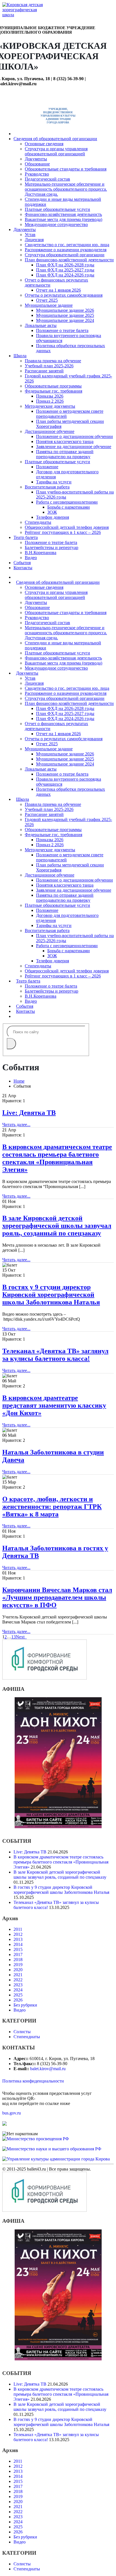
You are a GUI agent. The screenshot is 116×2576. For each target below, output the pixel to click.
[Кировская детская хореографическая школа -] (23, 15)
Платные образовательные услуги (57, 209)
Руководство (37, 174)
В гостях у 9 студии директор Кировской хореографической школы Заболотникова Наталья (51, 1295)
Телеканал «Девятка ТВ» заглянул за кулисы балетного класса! (55, 1355)
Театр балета (26, 537)
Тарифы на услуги (54, 482)
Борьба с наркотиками (69, 507)
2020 (18, 1970)
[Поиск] (11, 1044)
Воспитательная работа (47, 487)
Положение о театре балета (62, 330)
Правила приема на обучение (53, 361)
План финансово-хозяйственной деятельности (69, 260)
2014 (18, 1944)
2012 (18, 1934)
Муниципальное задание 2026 (65, 310)
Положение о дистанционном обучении (74, 436)
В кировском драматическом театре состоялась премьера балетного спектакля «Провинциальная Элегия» (57, 1158)
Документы (36, 159)
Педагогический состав (47, 179)
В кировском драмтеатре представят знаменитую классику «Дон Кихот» (54, 1405)
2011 (18, 1929)
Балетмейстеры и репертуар (52, 547)
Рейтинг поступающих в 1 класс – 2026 (63, 532)
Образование (37, 164)
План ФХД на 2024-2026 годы (65, 275)
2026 (18, 2000)
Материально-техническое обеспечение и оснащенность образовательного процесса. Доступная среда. (66, 189)
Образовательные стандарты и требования (66, 169)
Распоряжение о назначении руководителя (66, 250)
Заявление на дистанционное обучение (74, 447)
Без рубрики (25, 2005)
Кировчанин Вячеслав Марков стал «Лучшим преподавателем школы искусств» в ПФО (57, 1597)
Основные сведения (44, 144)
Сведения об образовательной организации (55, 139)
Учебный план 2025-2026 (49, 366)
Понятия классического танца (65, 441)
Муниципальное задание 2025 (65, 315)
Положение (47, 467)
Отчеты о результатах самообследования (64, 295)
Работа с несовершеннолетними (67, 502)
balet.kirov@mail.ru (48, 2069)
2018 (18, 1960)
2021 (18, 1975)
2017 (18, 1955)
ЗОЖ (52, 512)
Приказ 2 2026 (50, 401)
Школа (20, 356)
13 (14, 1637)
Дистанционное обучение (50, 431)
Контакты (23, 568)
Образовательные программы (53, 386)
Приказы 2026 (50, 396)
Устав (30, 235)
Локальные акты (41, 325)
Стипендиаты (38, 522)
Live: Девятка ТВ (29, 1113)
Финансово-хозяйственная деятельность (63, 214)
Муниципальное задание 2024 (65, 320)
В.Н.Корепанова (41, 553)
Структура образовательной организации (65, 255)
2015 (18, 1949)
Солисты (22, 2032)
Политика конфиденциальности (33, 2081)
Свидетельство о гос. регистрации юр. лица (67, 245)
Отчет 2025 (47, 300)
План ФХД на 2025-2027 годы (65, 270)
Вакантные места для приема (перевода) (63, 219)
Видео (31, 558)
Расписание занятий (44, 371)
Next (21, 1637)
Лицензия (34, 240)
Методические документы (50, 406)
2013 (18, 1939)
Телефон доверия (53, 517)
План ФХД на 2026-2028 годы (65, 265)
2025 (18, 1995)
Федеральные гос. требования (53, 391)
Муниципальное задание (49, 305)
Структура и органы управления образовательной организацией (56, 151)
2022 (18, 1980)
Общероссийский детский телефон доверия (67, 527)
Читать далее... (16, 1125)
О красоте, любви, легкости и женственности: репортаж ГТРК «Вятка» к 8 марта (52, 1507)
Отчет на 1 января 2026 (58, 290)
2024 (18, 1990)
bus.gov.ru (12, 2113)
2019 (18, 1965)
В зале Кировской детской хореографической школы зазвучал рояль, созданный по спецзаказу (57, 1226)
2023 (18, 1985)
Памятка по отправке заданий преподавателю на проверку (65, 454)
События (22, 563)
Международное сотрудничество (56, 224)
